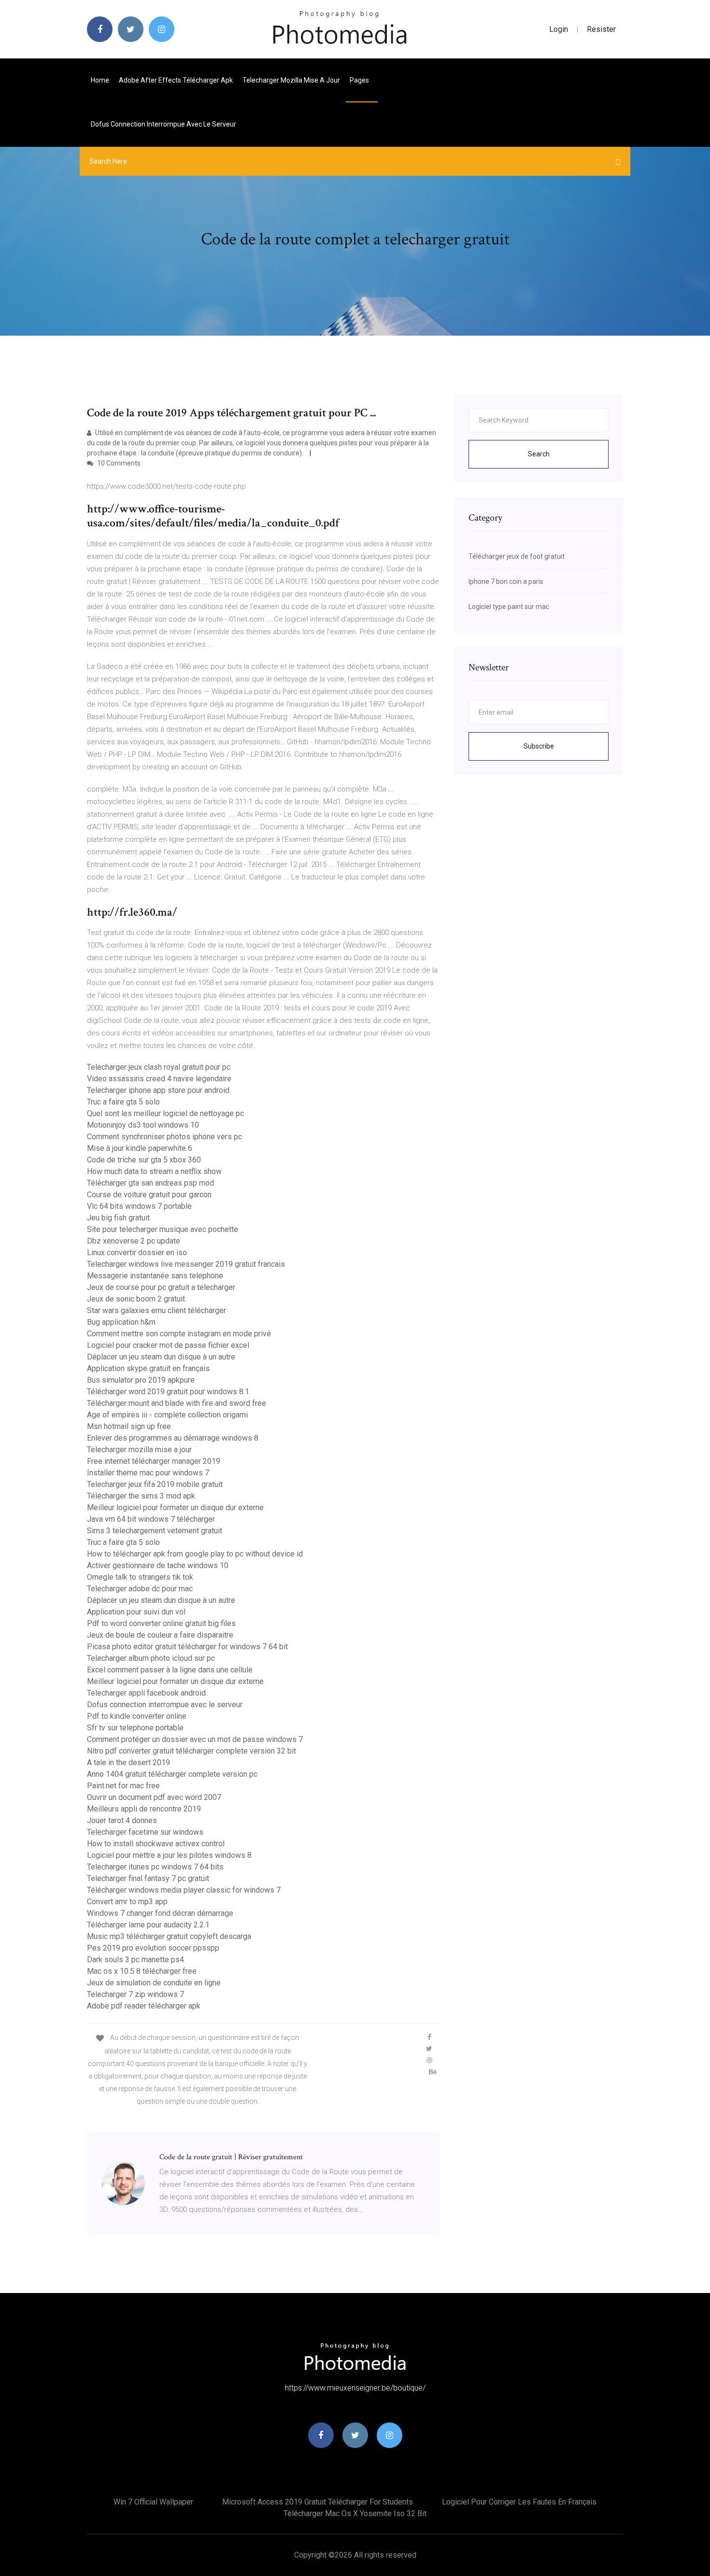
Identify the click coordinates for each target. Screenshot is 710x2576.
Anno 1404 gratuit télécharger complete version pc (172, 1774)
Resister (601, 29)
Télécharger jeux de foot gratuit (517, 556)
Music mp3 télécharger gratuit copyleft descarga (169, 1936)
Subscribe (539, 746)
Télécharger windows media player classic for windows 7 (184, 1890)
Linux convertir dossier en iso (137, 1253)
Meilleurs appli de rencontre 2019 (144, 1809)
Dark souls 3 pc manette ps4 (135, 1960)
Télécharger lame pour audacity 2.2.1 (148, 1925)
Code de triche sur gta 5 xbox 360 (144, 1160)
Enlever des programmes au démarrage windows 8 (173, 1438)
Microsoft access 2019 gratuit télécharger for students (318, 2502)
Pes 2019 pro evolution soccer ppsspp (153, 1948)
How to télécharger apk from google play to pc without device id (195, 1554)
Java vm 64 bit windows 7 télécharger (151, 1519)
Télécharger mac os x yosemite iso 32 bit (355, 2513)
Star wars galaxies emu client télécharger (156, 1310)
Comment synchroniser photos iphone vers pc (164, 1137)
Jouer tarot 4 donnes (122, 1820)
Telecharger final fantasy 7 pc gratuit (148, 1878)
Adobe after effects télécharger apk (176, 80)
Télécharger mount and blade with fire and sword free (177, 1403)
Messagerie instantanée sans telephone (155, 1276)
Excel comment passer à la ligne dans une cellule (170, 1670)
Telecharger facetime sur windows (145, 1832)
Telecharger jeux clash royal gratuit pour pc (159, 1067)
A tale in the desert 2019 (128, 1762)
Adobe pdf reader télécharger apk (144, 2006)
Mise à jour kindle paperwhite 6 (140, 1148)
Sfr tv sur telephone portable (135, 1728)
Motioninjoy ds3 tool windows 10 (143, 1125)
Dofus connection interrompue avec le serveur (163, 124)
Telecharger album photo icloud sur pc (151, 1658)
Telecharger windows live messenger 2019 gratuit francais (186, 1264)
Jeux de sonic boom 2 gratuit (136, 1299)
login (559, 29)
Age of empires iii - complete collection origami (167, 1415)
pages (360, 80)
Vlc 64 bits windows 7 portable (139, 1206)
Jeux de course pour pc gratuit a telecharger (161, 1287)
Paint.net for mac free (123, 1786)
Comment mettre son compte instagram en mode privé (179, 1334)
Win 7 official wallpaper (153, 2502)
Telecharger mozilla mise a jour (291, 80)
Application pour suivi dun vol (136, 1612)
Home (100, 80)
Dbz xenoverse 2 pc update (134, 1241)
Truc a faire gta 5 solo (123, 1102)
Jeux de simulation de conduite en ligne (154, 1983)
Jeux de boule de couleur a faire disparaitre (160, 1635)
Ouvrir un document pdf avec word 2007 (154, 1797)
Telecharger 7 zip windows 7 (135, 1994)
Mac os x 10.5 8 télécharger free (142, 1971)
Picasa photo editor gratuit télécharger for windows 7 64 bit (187, 1647)
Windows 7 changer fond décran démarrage (160, 1913)
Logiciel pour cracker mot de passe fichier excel (168, 1345)
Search (539, 454)
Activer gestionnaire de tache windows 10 (158, 1565)
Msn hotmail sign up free (129, 1426)
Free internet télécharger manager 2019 (154, 1461)
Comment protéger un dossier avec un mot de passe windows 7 (195, 1739)
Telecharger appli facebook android (146, 1693)
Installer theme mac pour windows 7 (148, 1473)
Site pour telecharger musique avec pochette (163, 1229)
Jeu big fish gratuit (118, 1218)
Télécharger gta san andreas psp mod (150, 1183)
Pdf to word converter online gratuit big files (161, 1623)
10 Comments (118, 463)
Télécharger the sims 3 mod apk (141, 1496)
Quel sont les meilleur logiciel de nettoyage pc (165, 1113)
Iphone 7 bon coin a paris (506, 581)
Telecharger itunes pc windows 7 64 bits (155, 1867)
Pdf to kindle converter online (137, 1716)
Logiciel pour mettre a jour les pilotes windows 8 (169, 1855)
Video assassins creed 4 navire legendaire (159, 1079)
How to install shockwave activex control (156, 1844)
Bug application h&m (121, 1322)
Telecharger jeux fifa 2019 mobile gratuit (155, 1484)
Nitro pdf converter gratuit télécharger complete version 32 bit (192, 1751)
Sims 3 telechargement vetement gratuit (155, 1531)
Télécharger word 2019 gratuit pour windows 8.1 (168, 1392)
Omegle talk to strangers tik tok (140, 1577)
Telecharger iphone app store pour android (158, 1090)
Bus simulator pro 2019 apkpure (141, 1380)
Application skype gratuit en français (148, 1368)
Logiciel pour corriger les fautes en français (519, 2502)
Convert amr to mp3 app (127, 1902)
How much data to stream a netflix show (154, 1171)
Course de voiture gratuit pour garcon (149, 1195)
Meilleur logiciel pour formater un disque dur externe (175, 1507)
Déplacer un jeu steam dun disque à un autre (161, 1357)
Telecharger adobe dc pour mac (140, 1589)
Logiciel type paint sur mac (509, 607)
